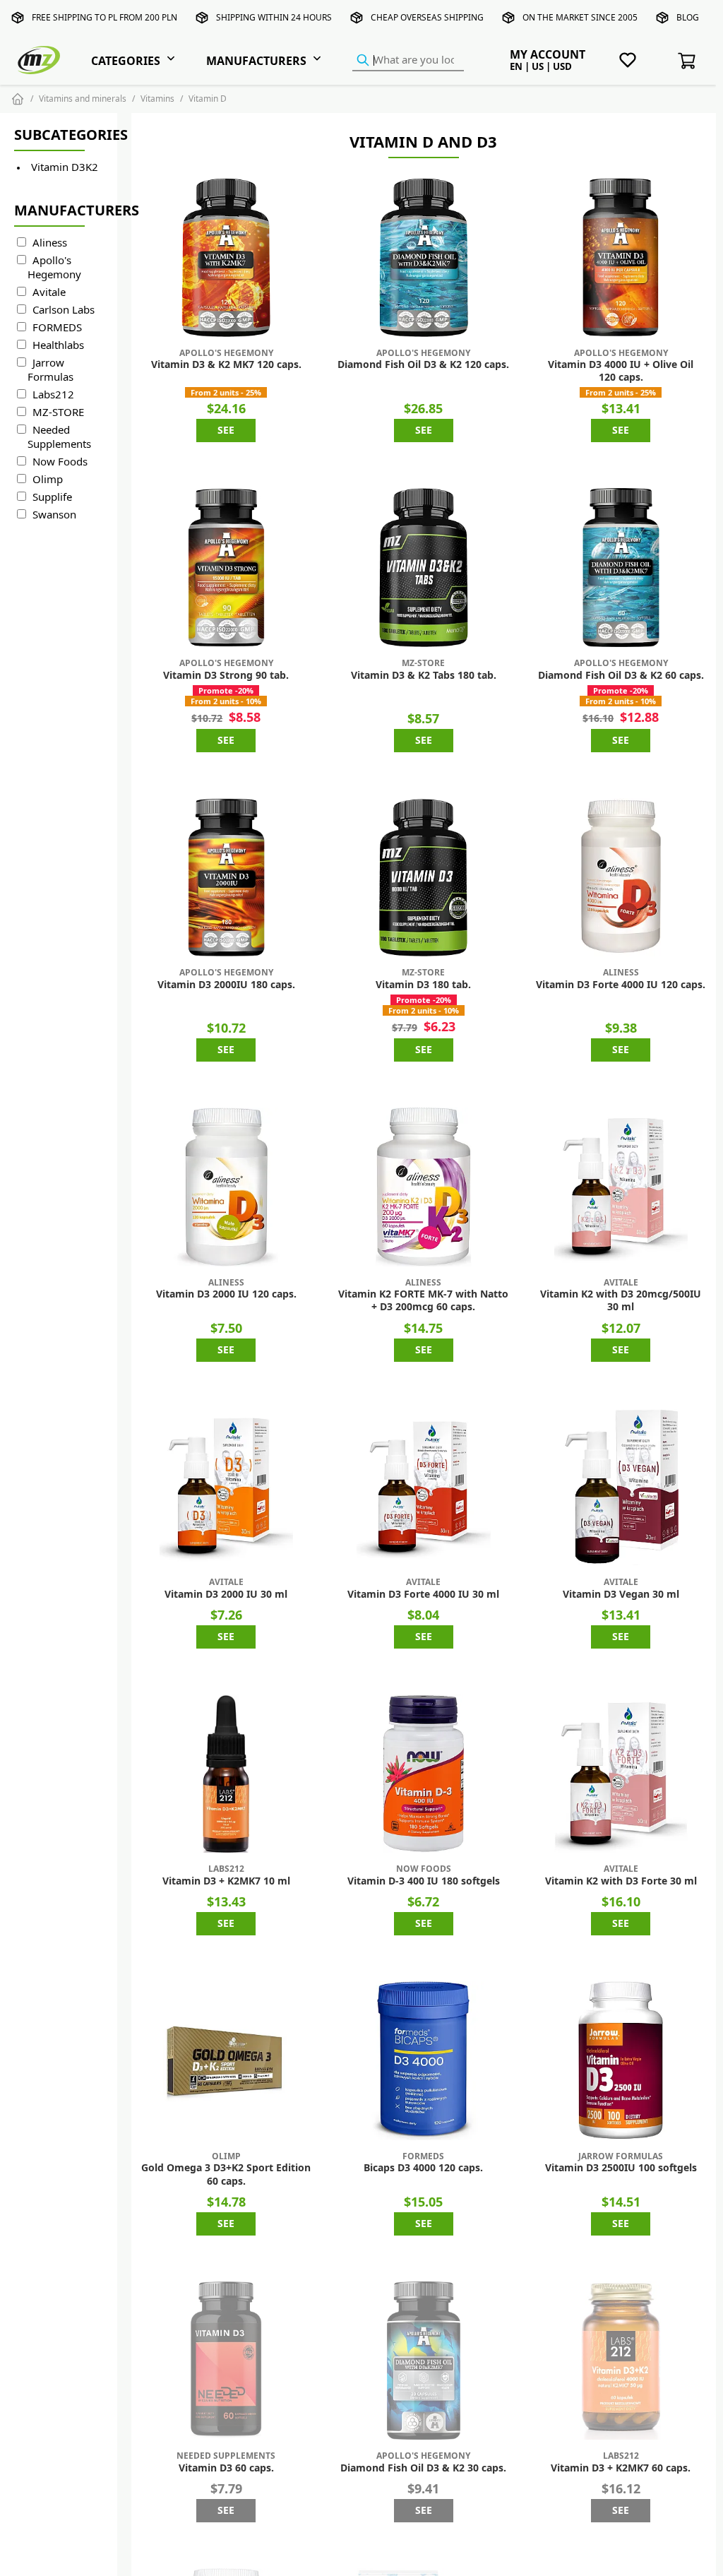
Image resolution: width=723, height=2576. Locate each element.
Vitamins (157, 99)
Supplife (52, 497)
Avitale (49, 292)
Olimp (48, 479)
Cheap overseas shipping (427, 17)
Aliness (50, 243)
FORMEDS (57, 327)
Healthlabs (58, 345)
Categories (126, 61)
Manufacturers (256, 61)
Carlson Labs (64, 310)
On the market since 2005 (580, 17)
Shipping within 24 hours (274, 17)
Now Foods (60, 462)
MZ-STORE (58, 412)
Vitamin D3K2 (65, 167)
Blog (688, 17)
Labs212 (53, 394)
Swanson (54, 515)
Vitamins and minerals (83, 99)
